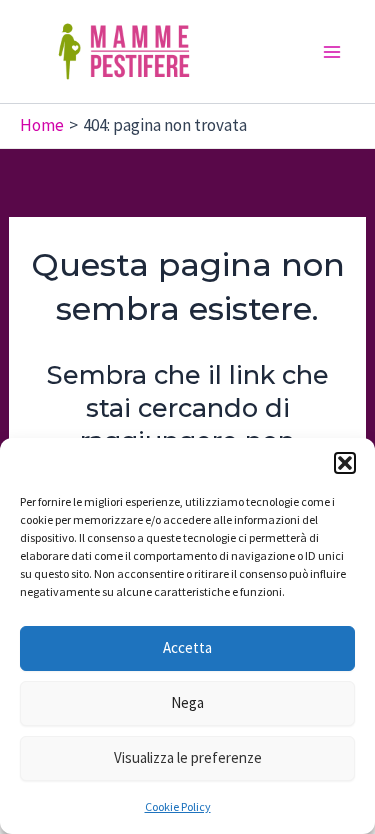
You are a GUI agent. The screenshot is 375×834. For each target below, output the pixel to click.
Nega (187, 702)
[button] (345, 463)
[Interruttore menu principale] (333, 52)
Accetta (187, 647)
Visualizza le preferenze (188, 757)
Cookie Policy (178, 806)
